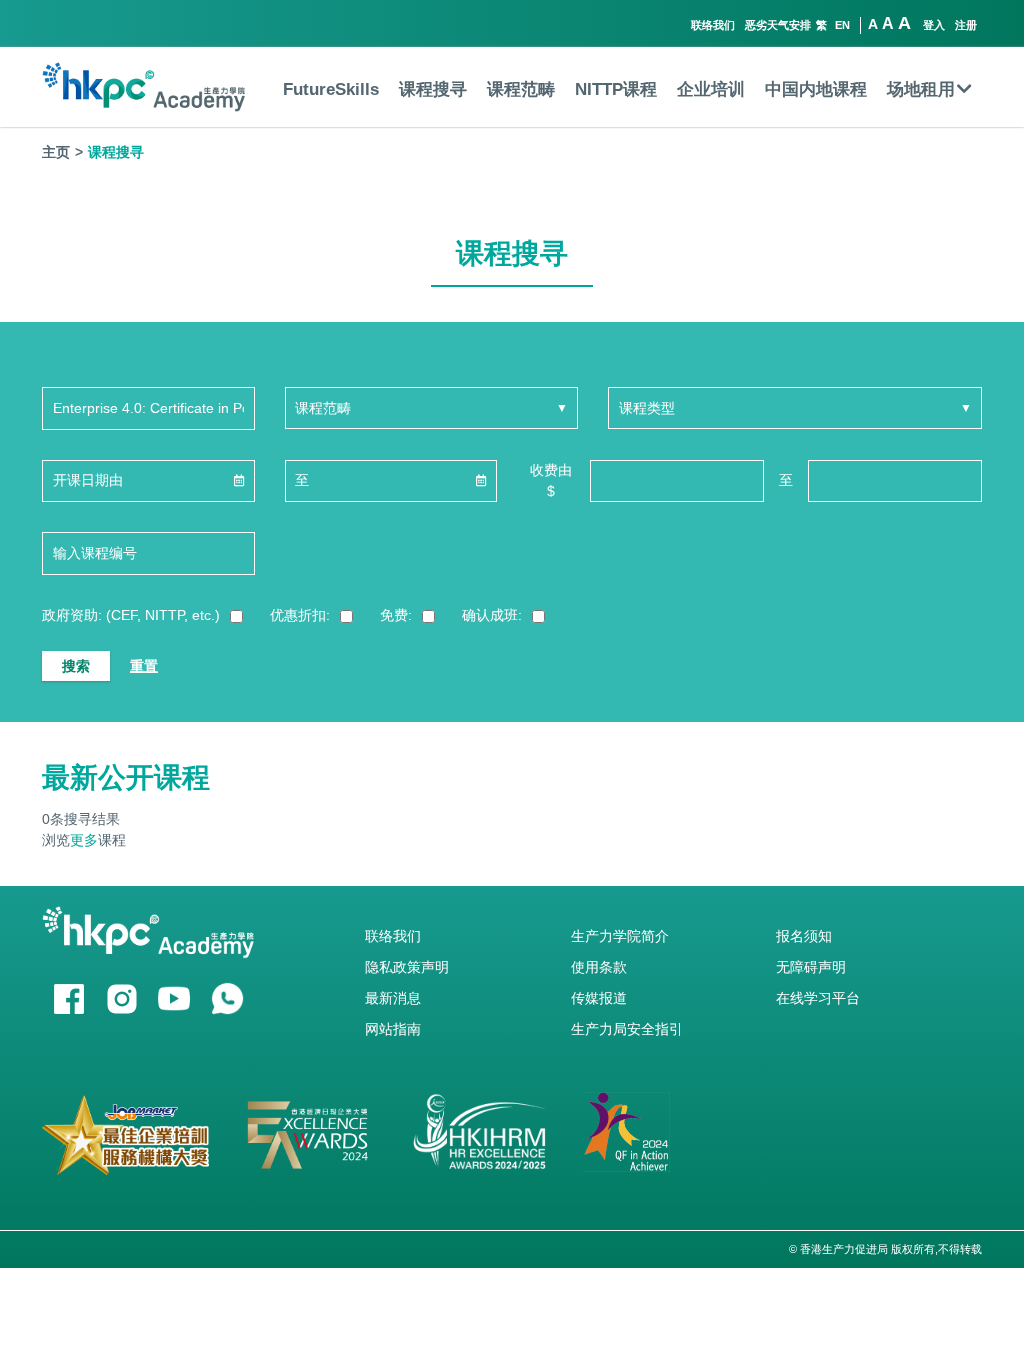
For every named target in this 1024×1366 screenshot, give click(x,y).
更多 (84, 840)
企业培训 (711, 89)
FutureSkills (331, 89)
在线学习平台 (818, 998)
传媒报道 (599, 998)
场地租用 (921, 89)
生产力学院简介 (620, 936)
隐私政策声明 (407, 967)
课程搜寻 (433, 89)
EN (842, 25)
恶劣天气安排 (778, 25)
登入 (934, 25)
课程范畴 (521, 89)
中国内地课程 (816, 89)
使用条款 (599, 967)
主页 (56, 152)
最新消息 (393, 998)
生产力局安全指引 (627, 1029)
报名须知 (804, 936)
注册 (966, 25)
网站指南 (393, 1029)
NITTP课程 (616, 89)
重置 (144, 666)
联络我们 (713, 25)
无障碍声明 (811, 967)
